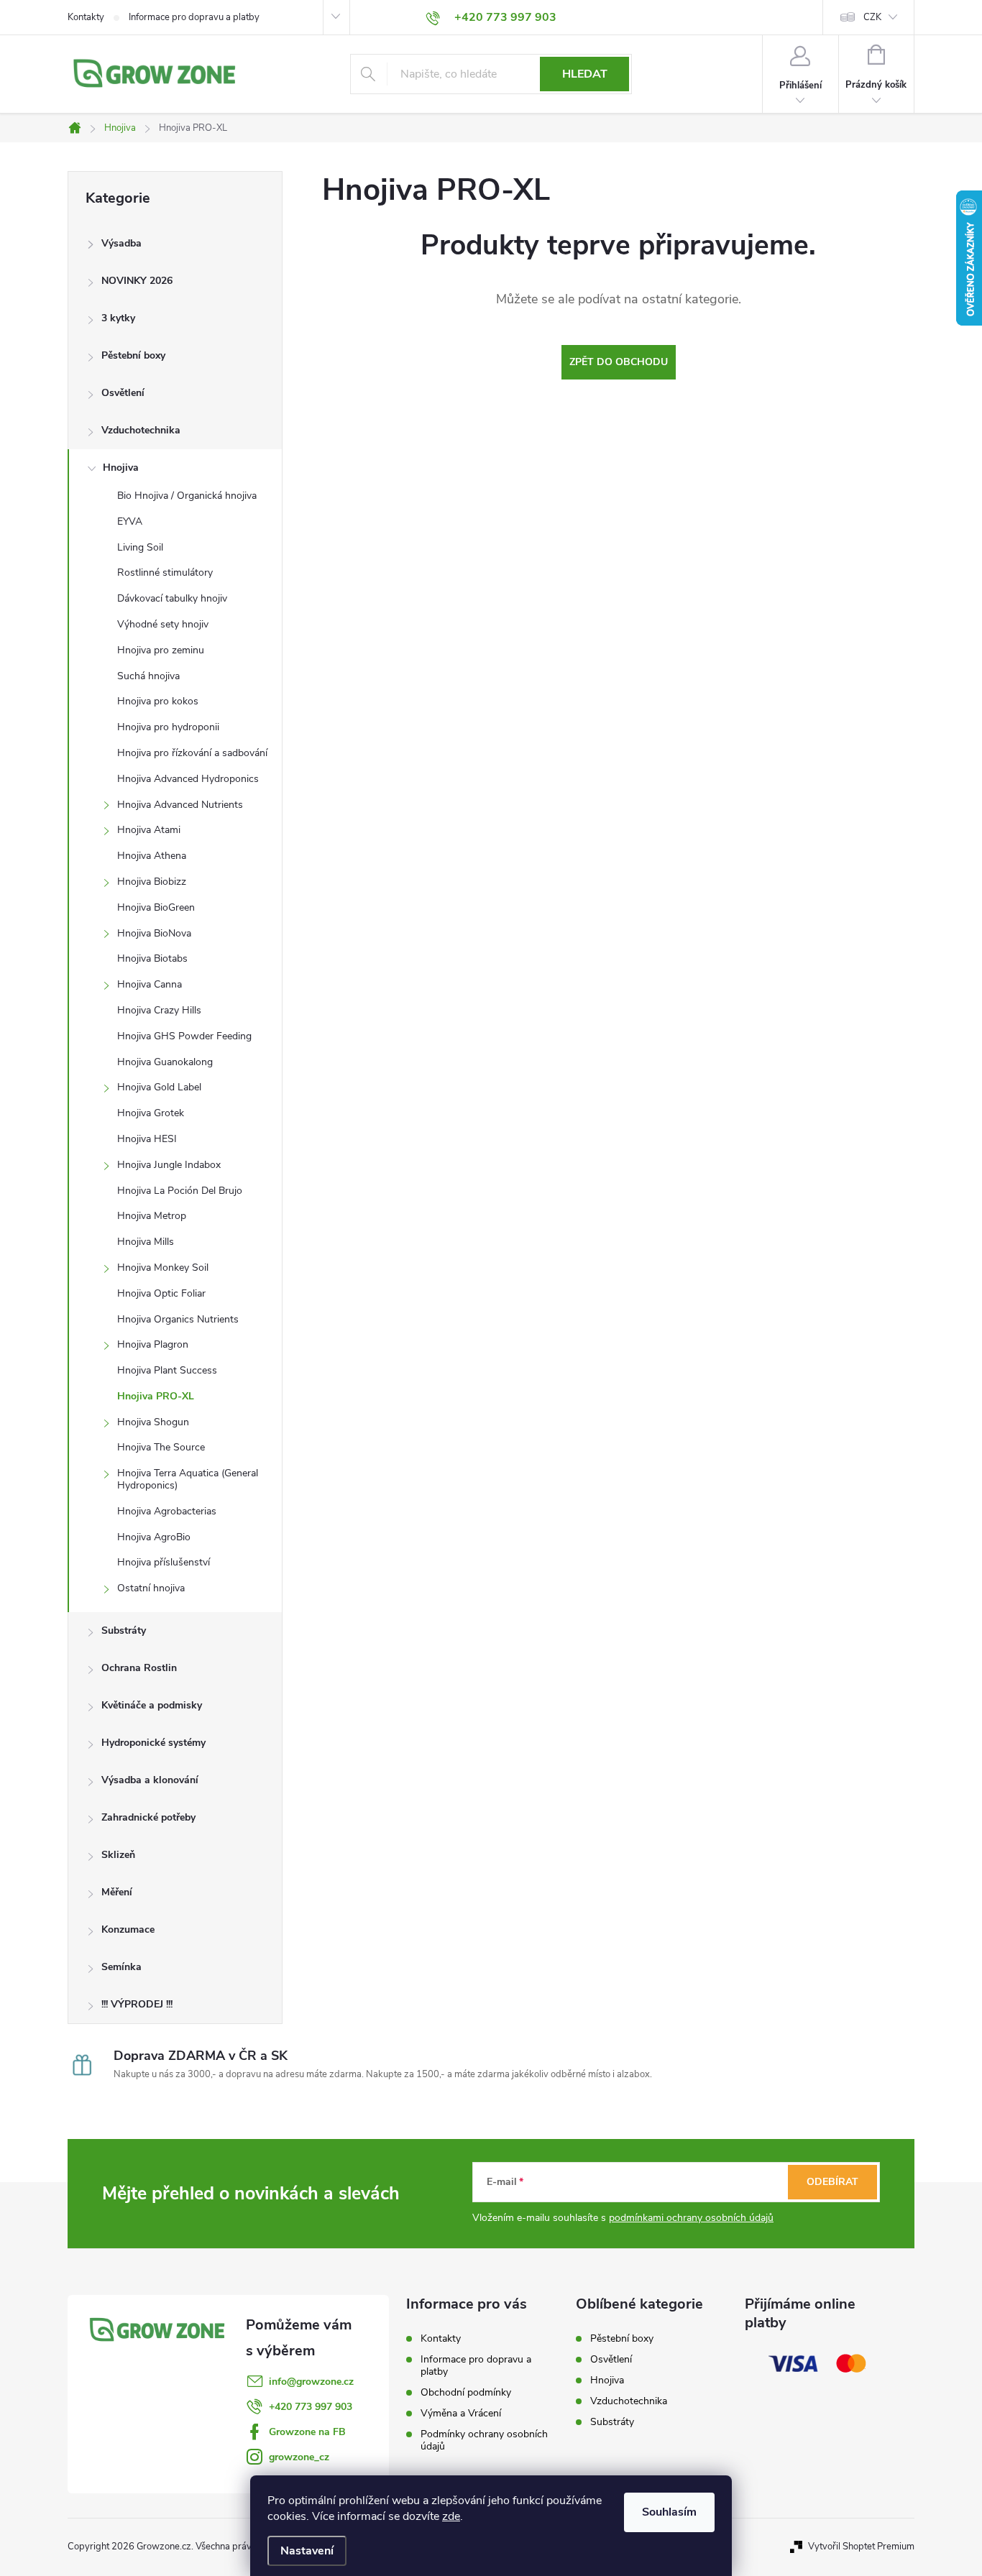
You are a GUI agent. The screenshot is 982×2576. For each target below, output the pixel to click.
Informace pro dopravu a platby (194, 17)
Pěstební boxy (133, 355)
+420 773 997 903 (311, 2407)
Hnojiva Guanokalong (165, 1062)
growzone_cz (299, 2457)
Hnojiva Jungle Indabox (169, 1165)
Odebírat (832, 2182)
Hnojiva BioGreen (156, 907)
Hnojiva (121, 468)
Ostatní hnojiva (151, 1588)
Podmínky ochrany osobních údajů (484, 2440)
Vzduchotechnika (141, 430)
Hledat (585, 74)
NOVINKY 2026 (137, 281)
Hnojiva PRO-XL (156, 1396)
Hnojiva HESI (147, 1139)
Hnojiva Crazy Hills (159, 1010)
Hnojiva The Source (161, 1447)
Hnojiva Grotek (151, 1113)
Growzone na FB (307, 2432)
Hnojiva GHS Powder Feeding (184, 1036)
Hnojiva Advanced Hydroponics (188, 779)
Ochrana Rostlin (139, 1668)
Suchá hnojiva (148, 676)
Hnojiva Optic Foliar (161, 1293)
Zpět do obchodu (619, 362)
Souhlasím (669, 2512)
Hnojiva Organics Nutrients (178, 1319)
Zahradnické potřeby (148, 1817)
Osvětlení (123, 393)
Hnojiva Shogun (153, 1422)
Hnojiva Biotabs (152, 958)
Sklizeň (118, 1855)
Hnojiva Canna (150, 984)
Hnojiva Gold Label (159, 1087)
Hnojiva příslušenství (164, 1562)
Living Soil (140, 547)
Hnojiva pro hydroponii (168, 727)
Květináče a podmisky (152, 1705)
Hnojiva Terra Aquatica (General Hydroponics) (188, 1479)
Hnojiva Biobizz (152, 882)
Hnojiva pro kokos (158, 701)
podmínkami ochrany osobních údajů (691, 2218)
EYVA (130, 521)
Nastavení (307, 2551)
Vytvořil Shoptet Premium (861, 2547)
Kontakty (86, 17)
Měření (117, 1892)
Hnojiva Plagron (153, 1344)
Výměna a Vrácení (461, 2413)
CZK (872, 17)
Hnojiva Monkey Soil (163, 1268)
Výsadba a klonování (150, 1780)
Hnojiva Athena (152, 856)
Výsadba (121, 243)
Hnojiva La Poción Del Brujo (180, 1191)
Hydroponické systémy (153, 1743)
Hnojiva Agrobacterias (167, 1511)
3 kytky (118, 318)
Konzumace (128, 1929)
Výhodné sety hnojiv (163, 624)
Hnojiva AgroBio (154, 1537)
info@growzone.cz (311, 2382)
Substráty (124, 1630)
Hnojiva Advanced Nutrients (180, 805)
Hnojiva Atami (149, 830)
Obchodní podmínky (466, 2392)
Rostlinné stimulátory (165, 572)
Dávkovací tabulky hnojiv (172, 598)
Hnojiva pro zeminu (161, 650)
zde (451, 2516)
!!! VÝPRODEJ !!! (137, 2004)
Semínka (121, 1967)
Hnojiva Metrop (152, 1216)
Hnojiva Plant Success (167, 1370)
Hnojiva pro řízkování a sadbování (192, 753)
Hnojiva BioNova (154, 933)
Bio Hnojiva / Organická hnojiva (187, 496)
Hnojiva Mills (146, 1242)
